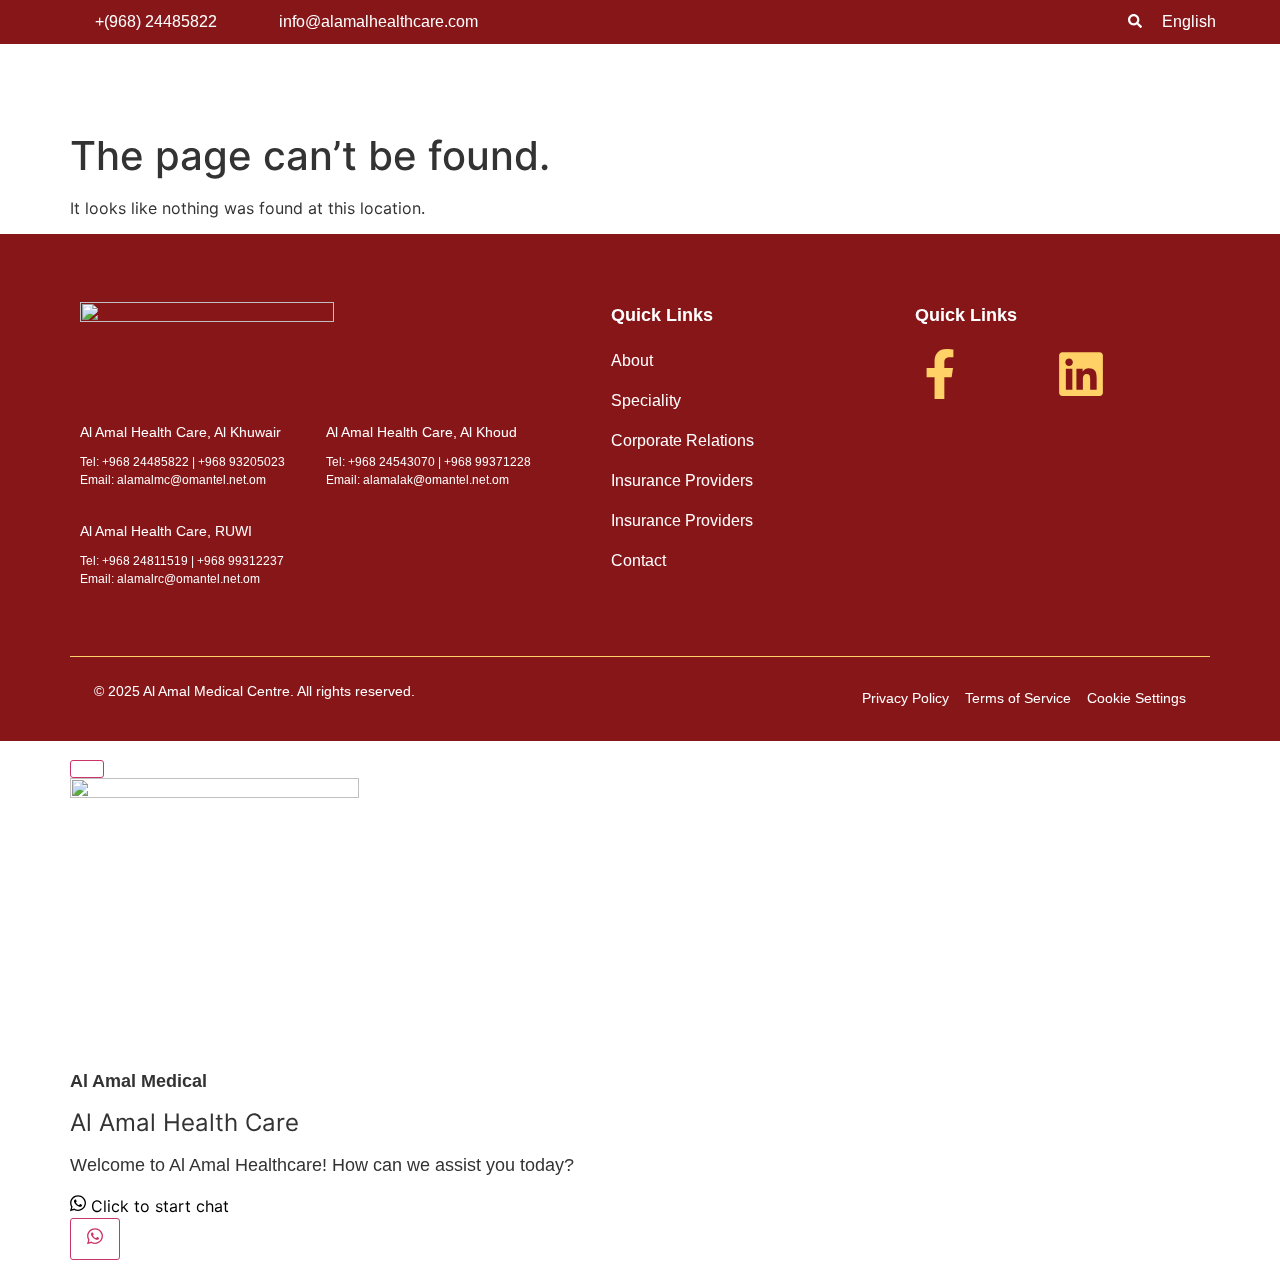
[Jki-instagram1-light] (1011, 374)
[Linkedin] (1081, 374)
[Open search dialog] (1135, 22)
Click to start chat (157, 1206)
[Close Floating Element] (87, 769)
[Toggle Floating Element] (95, 1239)
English (1189, 21)
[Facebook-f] (940, 374)
